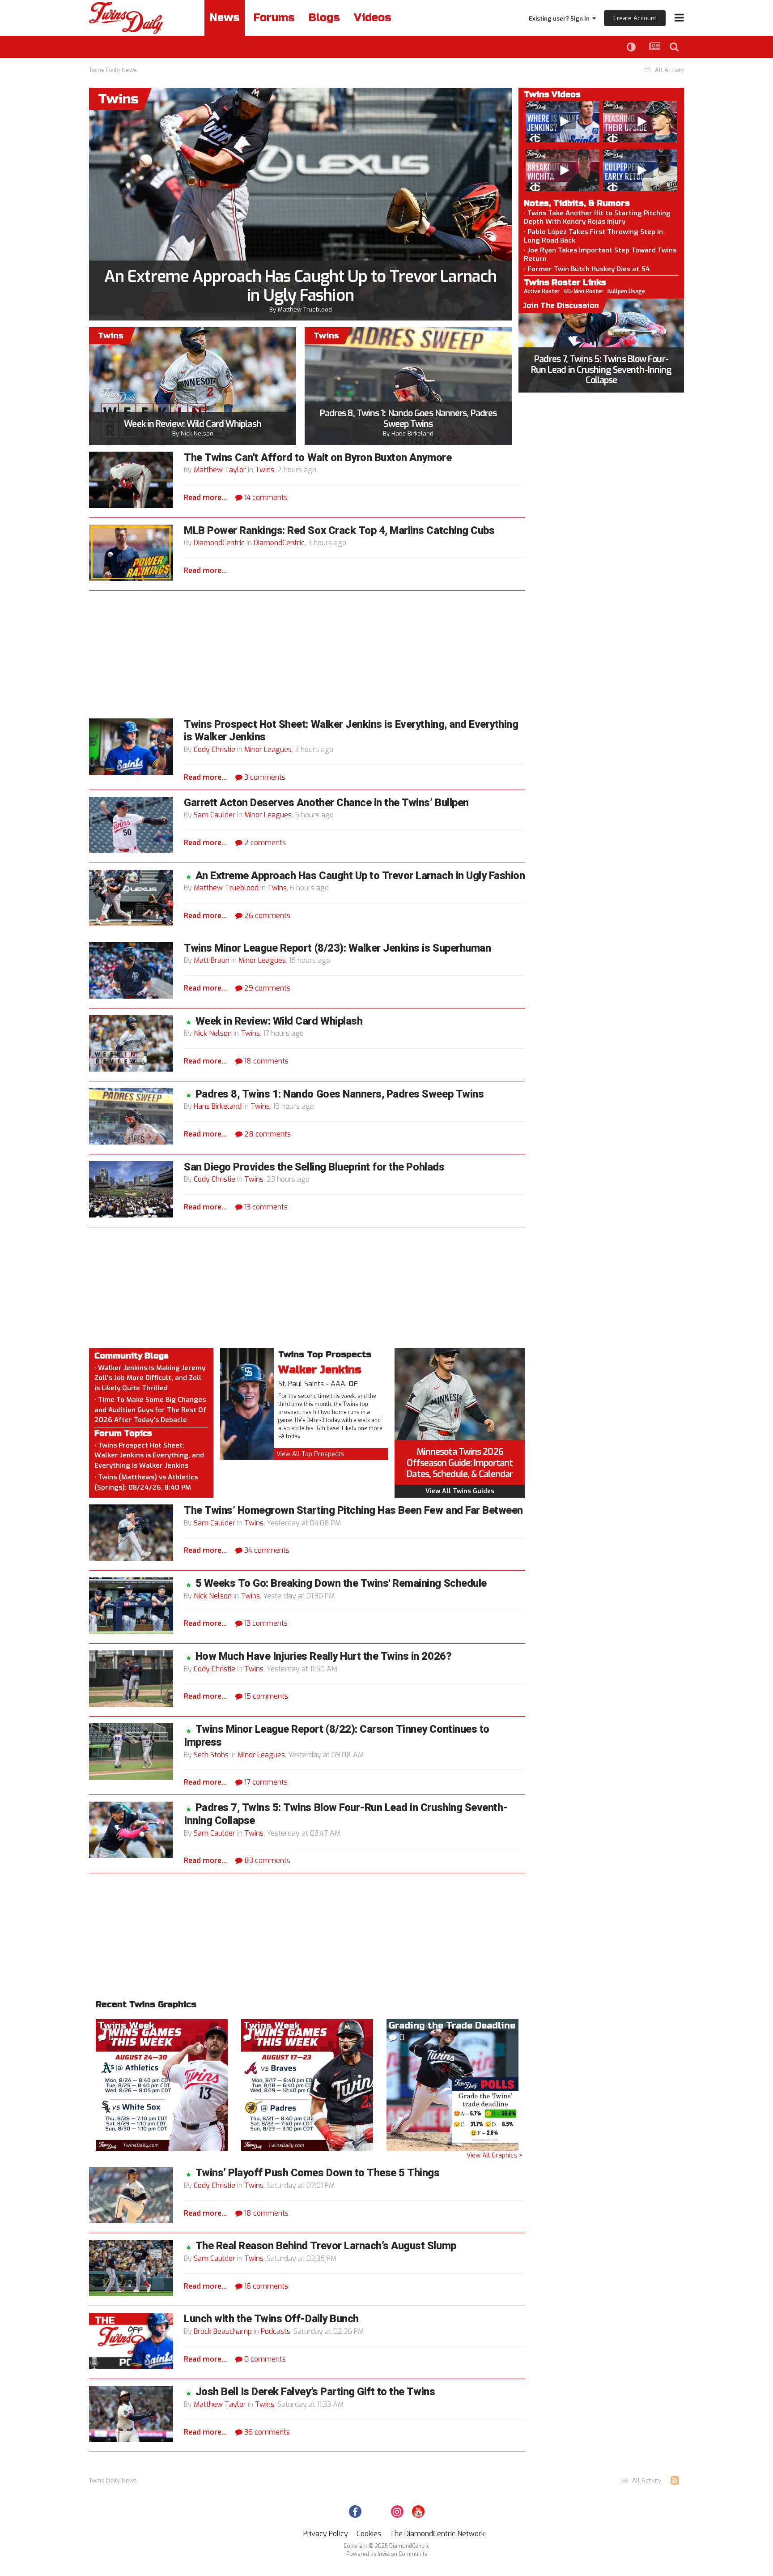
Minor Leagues (268, 750)
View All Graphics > (495, 2155)
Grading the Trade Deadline (452, 2026)
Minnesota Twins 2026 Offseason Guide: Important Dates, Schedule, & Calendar (460, 1463)
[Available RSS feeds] (675, 2481)
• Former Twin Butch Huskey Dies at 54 (587, 269)
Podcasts (276, 2331)
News (225, 18)
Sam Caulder (214, 815)
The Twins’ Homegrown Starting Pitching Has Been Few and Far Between (353, 1510)
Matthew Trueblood (305, 310)
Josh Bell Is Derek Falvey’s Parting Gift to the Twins (315, 2392)
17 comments (265, 1782)
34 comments (266, 1550)
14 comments (265, 498)
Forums (274, 18)
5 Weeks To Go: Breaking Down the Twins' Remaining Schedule (341, 1583)
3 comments (264, 777)
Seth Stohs (211, 1755)
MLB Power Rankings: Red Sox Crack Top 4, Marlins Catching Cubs (339, 531)
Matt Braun (212, 960)
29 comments (266, 988)
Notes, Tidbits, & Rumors (577, 203)
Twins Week (126, 2026)
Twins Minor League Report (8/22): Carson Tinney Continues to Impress (337, 1736)
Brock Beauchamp (223, 2331)
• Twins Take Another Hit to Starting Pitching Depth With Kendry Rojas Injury (597, 217)
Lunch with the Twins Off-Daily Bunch (271, 2319)
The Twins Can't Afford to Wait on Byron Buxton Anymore (318, 458)
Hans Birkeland (412, 434)
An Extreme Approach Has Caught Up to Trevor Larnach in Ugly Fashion (300, 286)
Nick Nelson (197, 434)
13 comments (265, 1207)
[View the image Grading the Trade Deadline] (452, 2084)
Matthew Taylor (220, 470)
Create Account (635, 18)
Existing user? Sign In (561, 19)
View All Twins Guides (460, 1491)
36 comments (266, 2432)
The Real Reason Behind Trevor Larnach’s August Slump (326, 2246)
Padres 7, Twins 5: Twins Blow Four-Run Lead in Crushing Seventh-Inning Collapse (601, 370)
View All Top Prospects (310, 1454)
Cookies (369, 2534)
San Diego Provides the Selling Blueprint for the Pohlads (314, 1167)
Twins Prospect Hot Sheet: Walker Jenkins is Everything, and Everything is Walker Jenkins (351, 731)
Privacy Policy (326, 2534)
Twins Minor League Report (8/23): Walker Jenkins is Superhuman (337, 948)
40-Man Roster (584, 291)
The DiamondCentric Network (437, 2534)
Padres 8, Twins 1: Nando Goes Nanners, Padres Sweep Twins (408, 419)
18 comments (265, 1061)
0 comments (264, 2359)
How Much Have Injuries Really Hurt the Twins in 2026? (324, 1656)
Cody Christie (214, 750)
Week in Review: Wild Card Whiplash (192, 424)
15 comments (265, 1696)
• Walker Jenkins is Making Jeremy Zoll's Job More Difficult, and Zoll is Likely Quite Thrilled (150, 1378)
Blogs (324, 18)
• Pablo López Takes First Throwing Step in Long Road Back (593, 236)
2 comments (264, 843)
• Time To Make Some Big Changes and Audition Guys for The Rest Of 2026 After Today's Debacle (150, 1410)
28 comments (267, 1134)
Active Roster (542, 291)
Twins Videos (552, 94)
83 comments (266, 1860)
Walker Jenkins (320, 1370)
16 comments (265, 2286)
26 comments (266, 916)
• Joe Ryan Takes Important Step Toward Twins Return (600, 254)
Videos (373, 18)
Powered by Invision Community (387, 2554)
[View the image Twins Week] (162, 2084)
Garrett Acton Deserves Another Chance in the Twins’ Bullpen (326, 803)
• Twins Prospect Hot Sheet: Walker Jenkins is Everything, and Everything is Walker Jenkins (149, 1455)
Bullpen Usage (626, 291)
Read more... (205, 498)
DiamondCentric (219, 543)
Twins (265, 470)
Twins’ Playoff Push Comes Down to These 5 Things (318, 2173)
